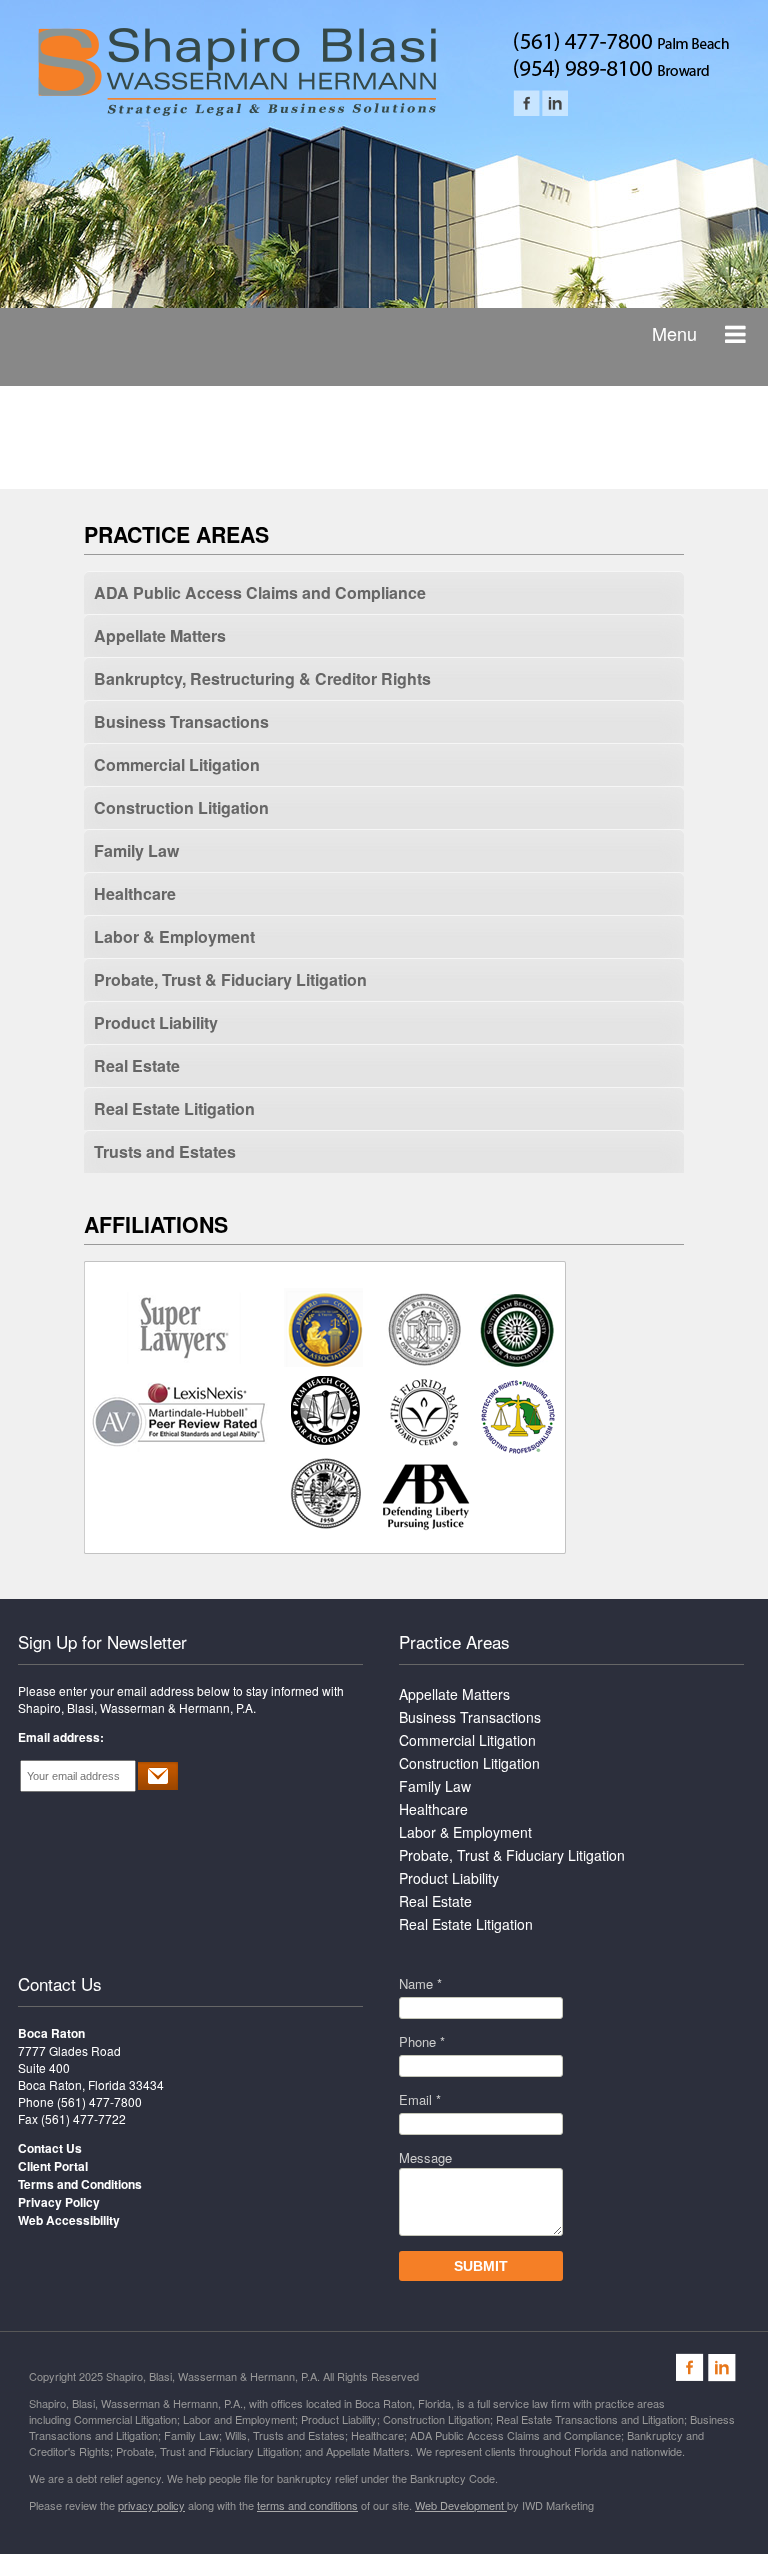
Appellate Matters (160, 635)
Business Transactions (181, 721)
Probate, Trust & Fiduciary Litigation (230, 979)
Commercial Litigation (177, 764)
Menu (674, 333)
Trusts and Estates (165, 1151)
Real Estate (137, 1065)
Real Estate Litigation (174, 1108)
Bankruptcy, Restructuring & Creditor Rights (262, 678)
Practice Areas (454, 1641)
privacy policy (151, 2505)
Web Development (461, 2505)
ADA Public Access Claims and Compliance (260, 592)
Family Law (136, 850)
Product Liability (156, 1022)
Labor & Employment (174, 936)
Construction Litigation (181, 807)
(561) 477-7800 (99, 2101)
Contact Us (60, 1983)
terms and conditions (307, 2505)
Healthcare (135, 893)
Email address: (61, 1737)
